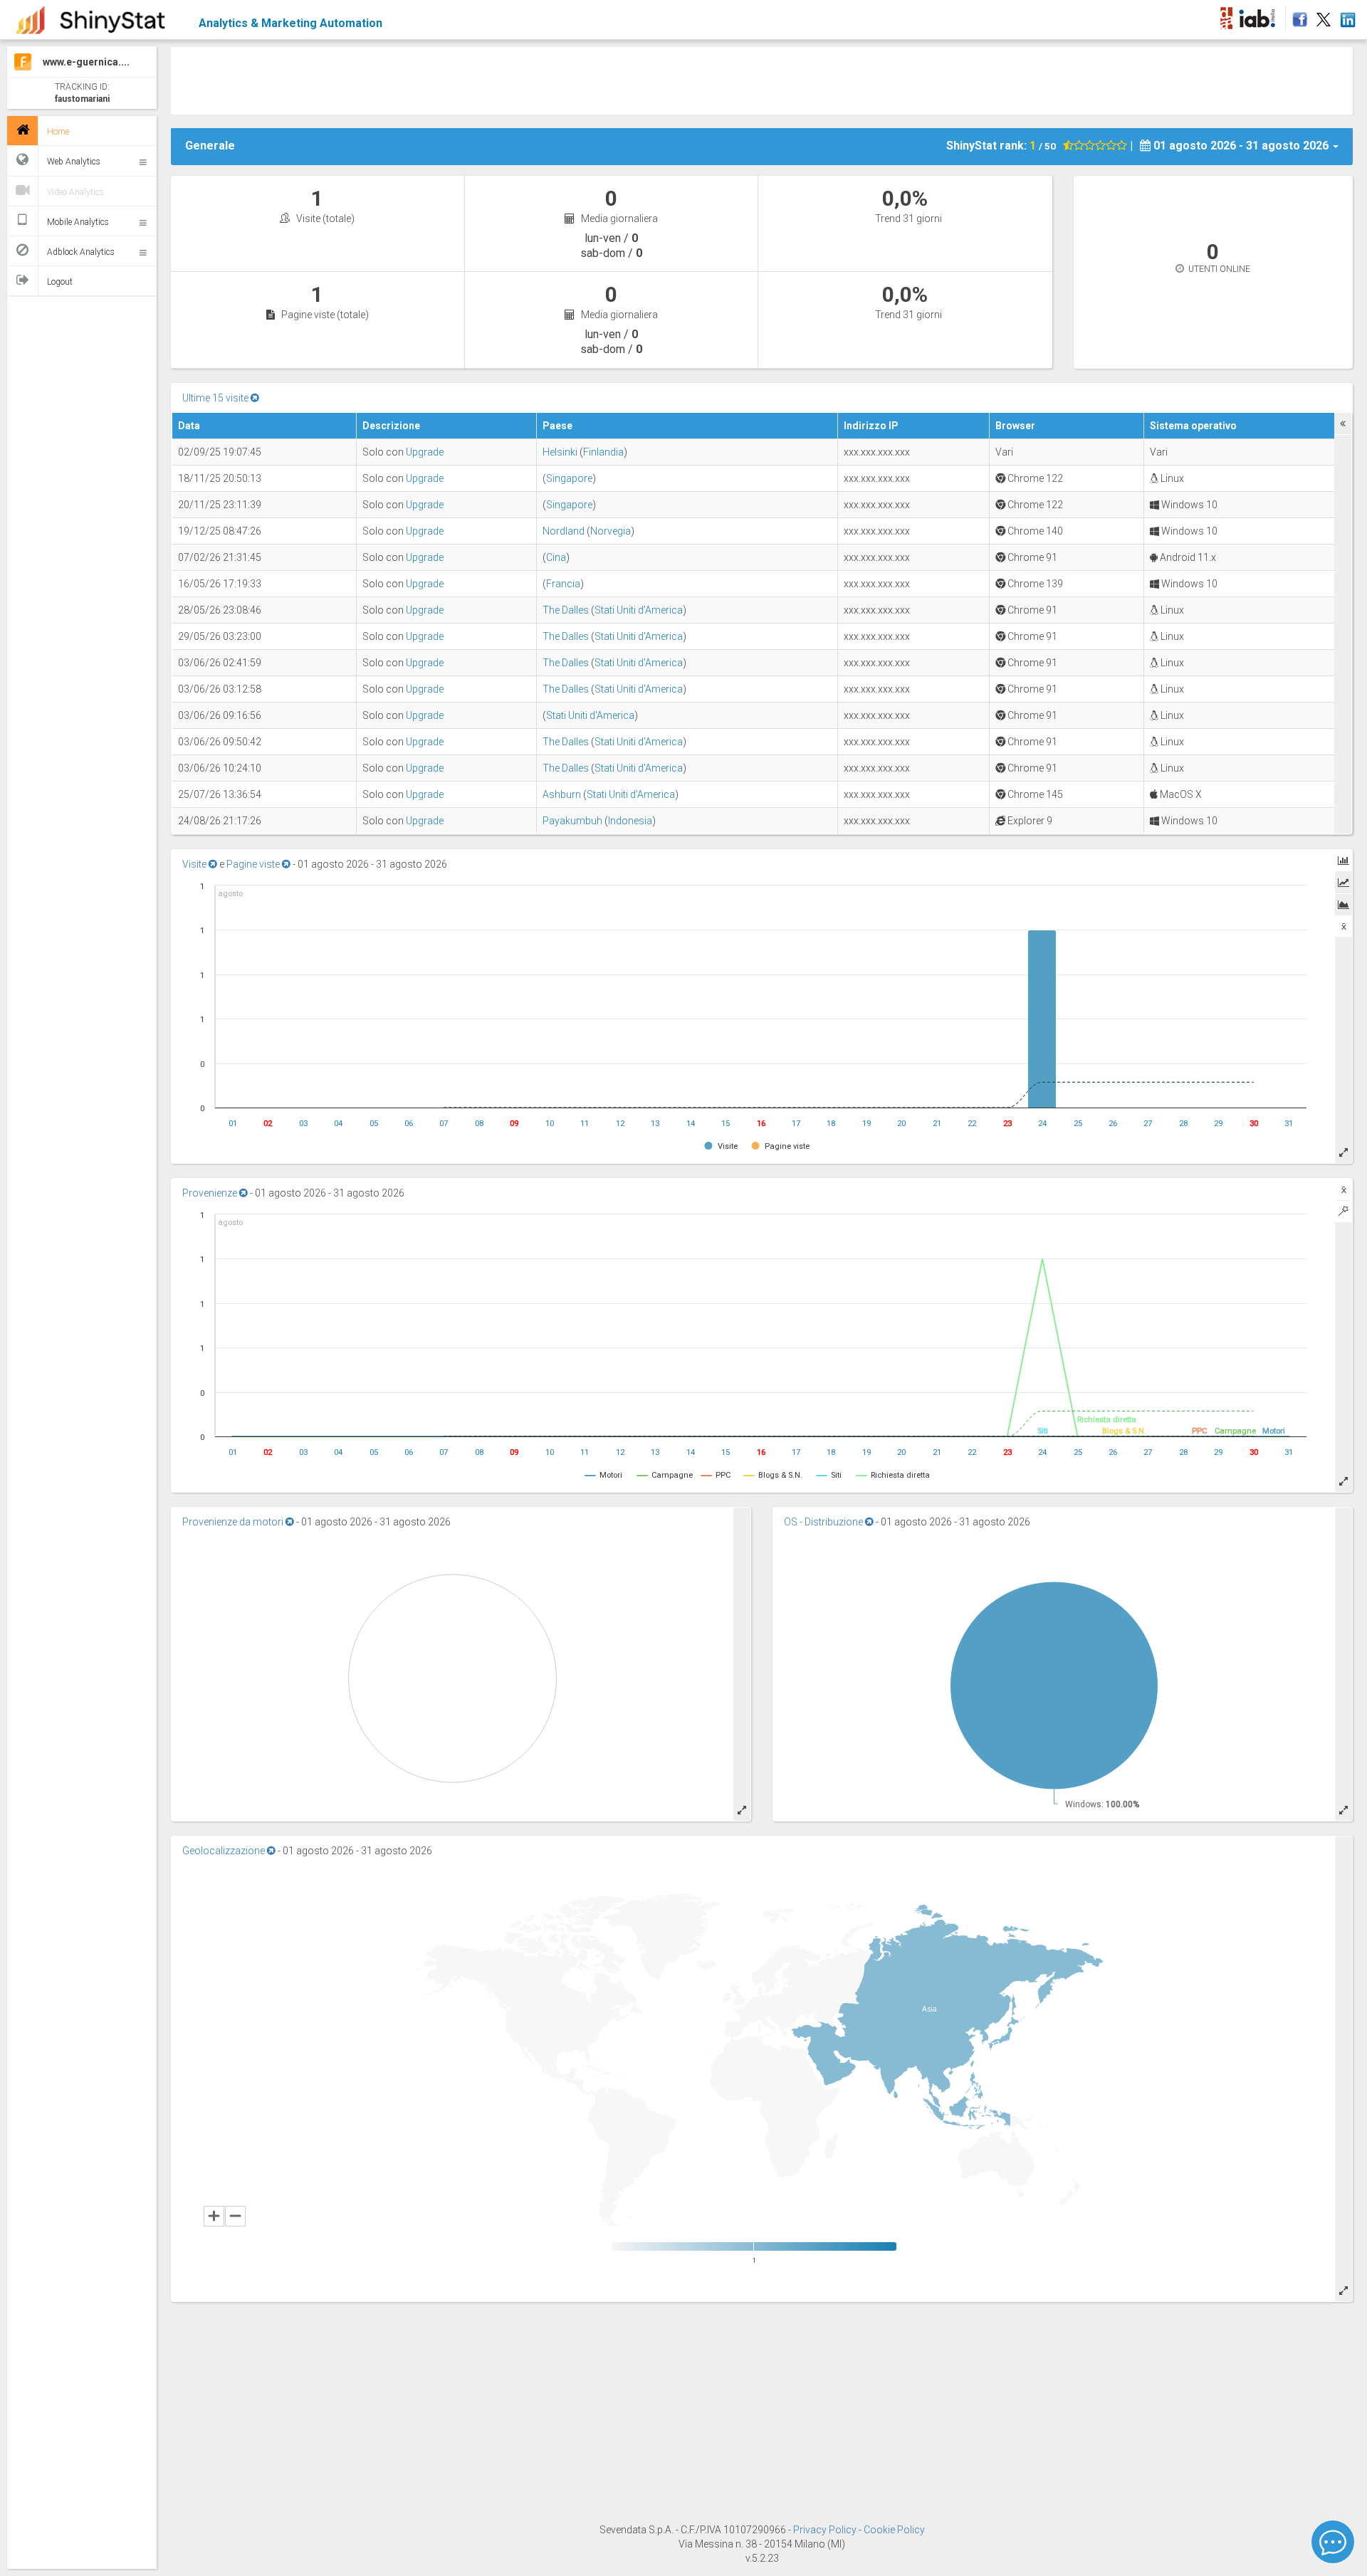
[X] (1324, 16)
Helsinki (560, 452)
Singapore (569, 478)
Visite (195, 864)
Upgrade (425, 452)
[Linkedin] (1347, 16)
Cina (556, 557)
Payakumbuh (572, 821)
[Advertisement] (477, 79)
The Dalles (566, 610)
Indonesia (630, 821)
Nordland (564, 531)
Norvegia (611, 531)
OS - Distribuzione (824, 1522)
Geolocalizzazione (225, 1851)
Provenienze (211, 1193)
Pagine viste (254, 864)
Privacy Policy (826, 2530)
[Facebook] (1298, 16)
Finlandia (603, 452)
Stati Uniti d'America (639, 610)
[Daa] (1226, 16)
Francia (563, 584)
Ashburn (562, 794)
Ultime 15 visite (216, 398)
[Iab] (1259, 16)
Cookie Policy (894, 2530)
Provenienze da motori (234, 1522)
